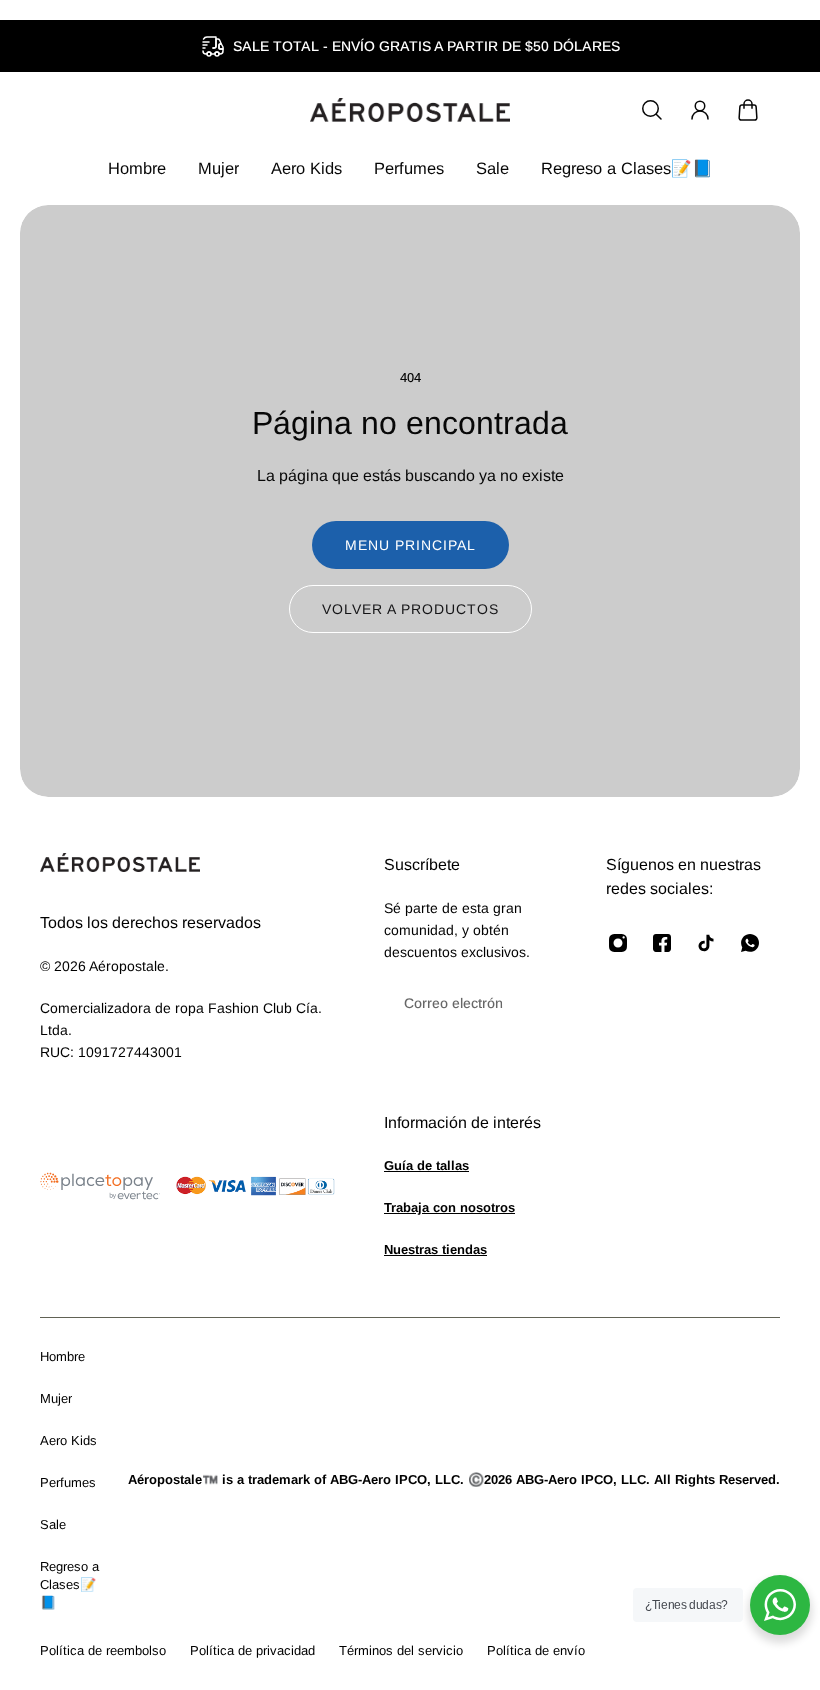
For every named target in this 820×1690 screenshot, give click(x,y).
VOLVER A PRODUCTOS (410, 609)
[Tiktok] (706, 943)
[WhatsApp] (750, 943)
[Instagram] (618, 943)
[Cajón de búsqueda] (652, 110)
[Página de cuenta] (700, 110)
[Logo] (410, 110)
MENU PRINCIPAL (410, 545)
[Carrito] (748, 110)
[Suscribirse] (530, 1003)
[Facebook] (662, 943)
